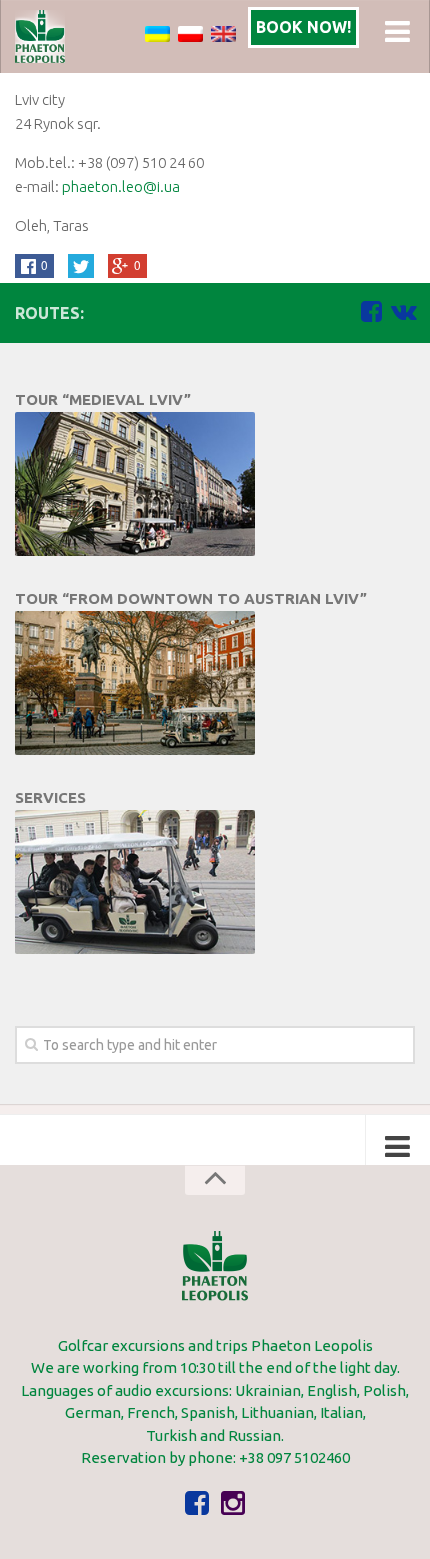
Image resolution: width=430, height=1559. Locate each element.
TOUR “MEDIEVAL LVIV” (103, 399)
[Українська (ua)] (157, 32)
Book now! (303, 27)
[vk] (403, 312)
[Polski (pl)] (190, 32)
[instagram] (233, 1504)
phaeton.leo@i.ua (121, 186)
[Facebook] (371, 312)
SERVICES (50, 797)
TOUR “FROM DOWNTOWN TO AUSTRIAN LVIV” (191, 598)
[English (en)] (223, 32)
